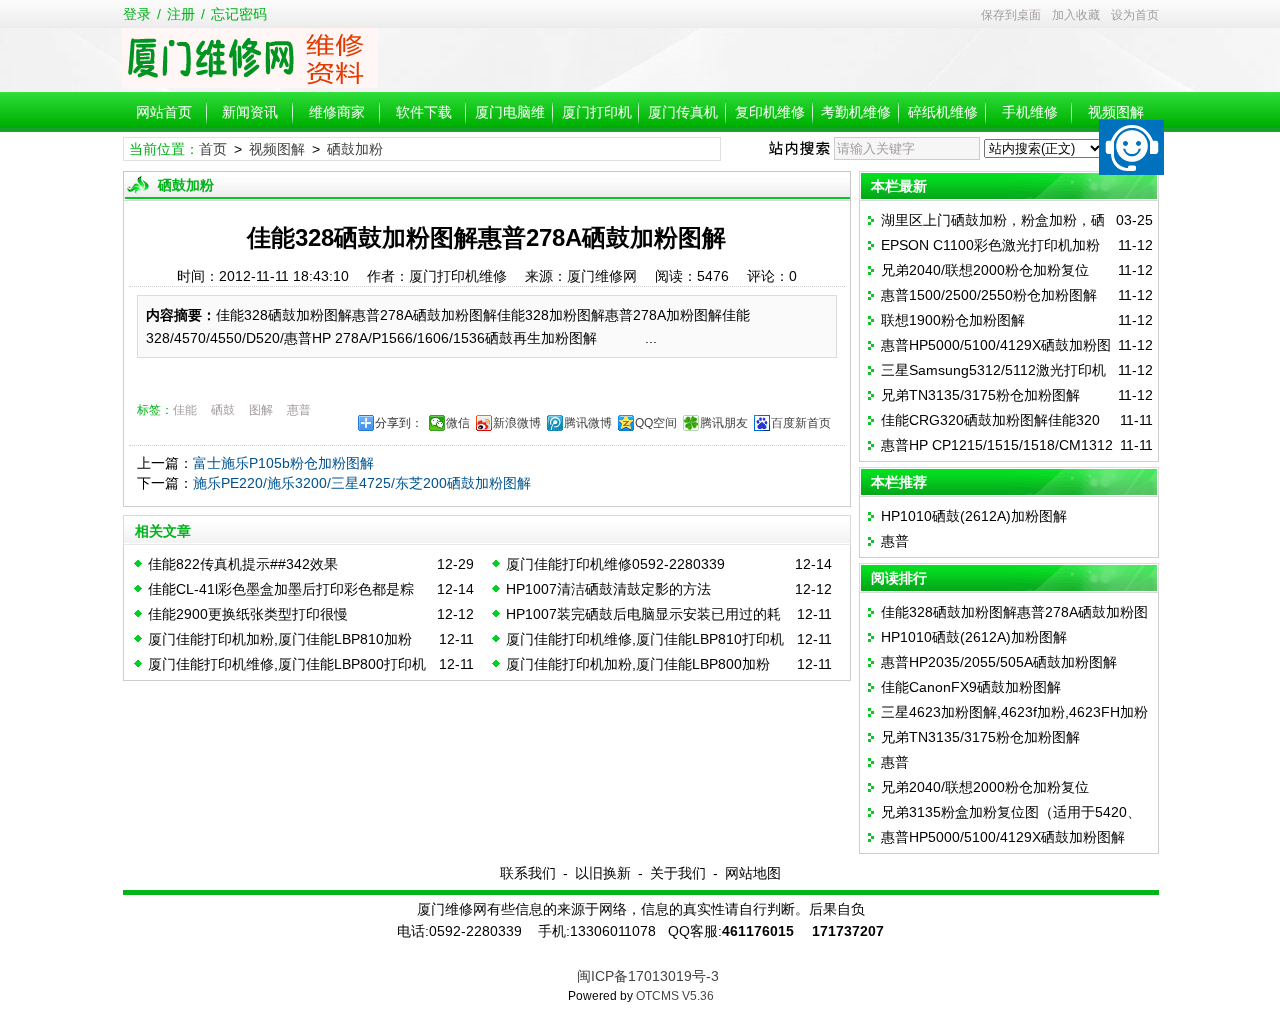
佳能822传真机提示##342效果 (243, 564)
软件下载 (424, 112)
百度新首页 (801, 423)
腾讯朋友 (724, 423)
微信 (458, 423)
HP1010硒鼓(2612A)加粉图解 (974, 516)
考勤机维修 (856, 112)
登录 (137, 14)
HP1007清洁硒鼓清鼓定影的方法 (608, 589)
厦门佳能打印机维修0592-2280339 (615, 564)
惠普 (299, 410)
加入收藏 (1076, 15)
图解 (261, 410)
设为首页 (1135, 15)
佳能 (185, 410)
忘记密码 (239, 14)
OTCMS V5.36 (675, 996)
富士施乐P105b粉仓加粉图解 (283, 463)
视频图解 (1116, 112)
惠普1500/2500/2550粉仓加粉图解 (989, 295)
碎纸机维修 (943, 112)
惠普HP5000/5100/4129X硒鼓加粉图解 (1003, 837)
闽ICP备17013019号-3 (648, 976)
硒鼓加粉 (355, 149)
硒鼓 (223, 410)
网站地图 (753, 873)
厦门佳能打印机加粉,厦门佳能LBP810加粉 (280, 639)
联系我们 (528, 873)
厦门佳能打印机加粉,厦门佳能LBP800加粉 (638, 664)
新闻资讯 (250, 112)
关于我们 (678, 873)
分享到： (399, 423)
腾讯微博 (588, 423)
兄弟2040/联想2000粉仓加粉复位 (985, 270)
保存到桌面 (1011, 15)
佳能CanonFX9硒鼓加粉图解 (971, 687)
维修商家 (337, 112)
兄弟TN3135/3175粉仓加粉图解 (980, 395)
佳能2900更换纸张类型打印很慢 (248, 614)
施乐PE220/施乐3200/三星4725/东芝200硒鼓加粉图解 (362, 483)
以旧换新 (603, 873)
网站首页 (164, 112)
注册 (181, 14)
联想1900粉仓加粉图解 (953, 320)
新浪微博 (517, 423)
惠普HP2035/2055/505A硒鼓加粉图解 (999, 662)
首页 (213, 149)
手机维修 (1030, 112)
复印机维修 (770, 112)
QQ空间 (656, 423)
